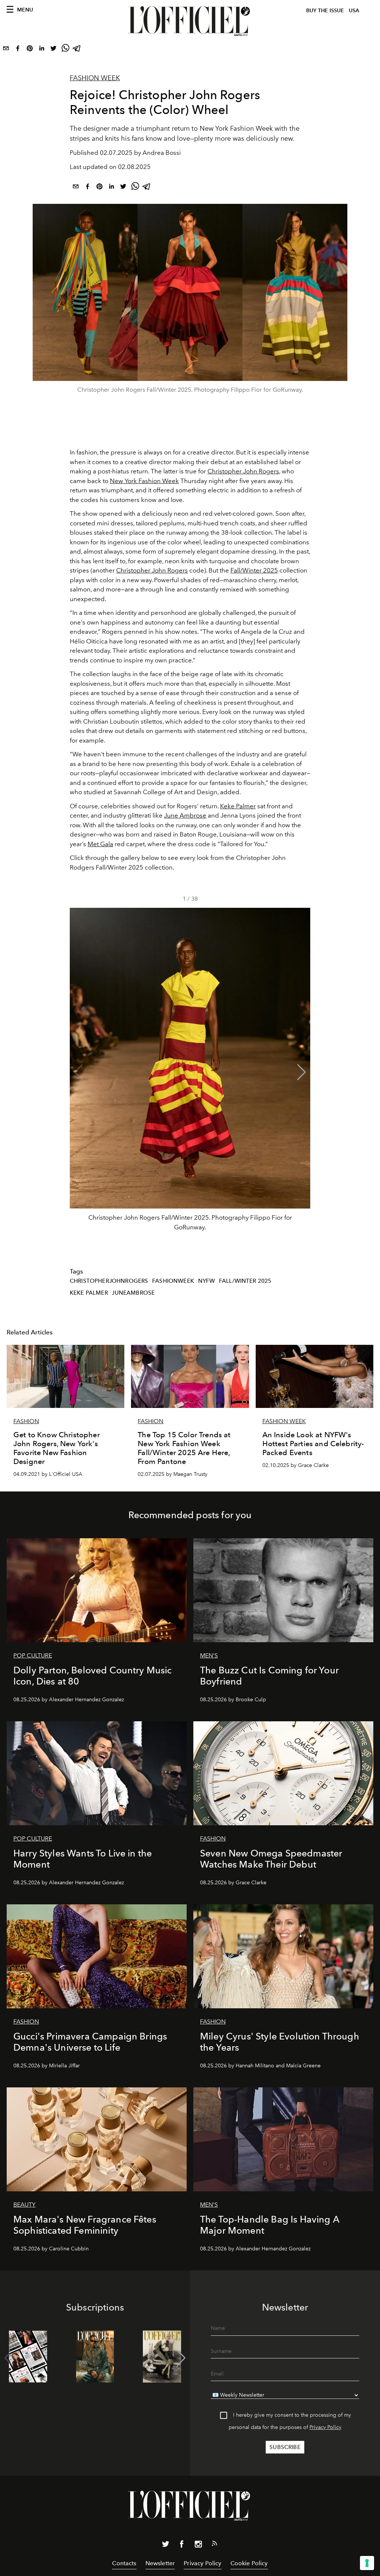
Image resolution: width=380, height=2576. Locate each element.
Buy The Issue (325, 11)
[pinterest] (30, 50)
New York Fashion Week (144, 481)
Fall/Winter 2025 (254, 570)
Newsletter (160, 2563)
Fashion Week (95, 78)
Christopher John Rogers (243, 471)
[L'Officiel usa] (190, 21)
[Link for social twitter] (166, 2546)
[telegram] (77, 50)
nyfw (207, 1281)
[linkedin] (42, 50)
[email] (6, 50)
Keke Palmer (238, 806)
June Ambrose (185, 815)
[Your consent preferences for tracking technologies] (367, 2563)
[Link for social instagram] (198, 2546)
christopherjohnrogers (109, 1281)
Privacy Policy (325, 2427)
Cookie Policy (249, 2563)
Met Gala (100, 844)
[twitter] (53, 50)
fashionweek (173, 1281)
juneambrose (133, 1293)
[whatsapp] (65, 50)
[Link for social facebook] (182, 2546)
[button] (302, 1072)
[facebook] (18, 50)
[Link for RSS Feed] (214, 2545)
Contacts (124, 2563)
